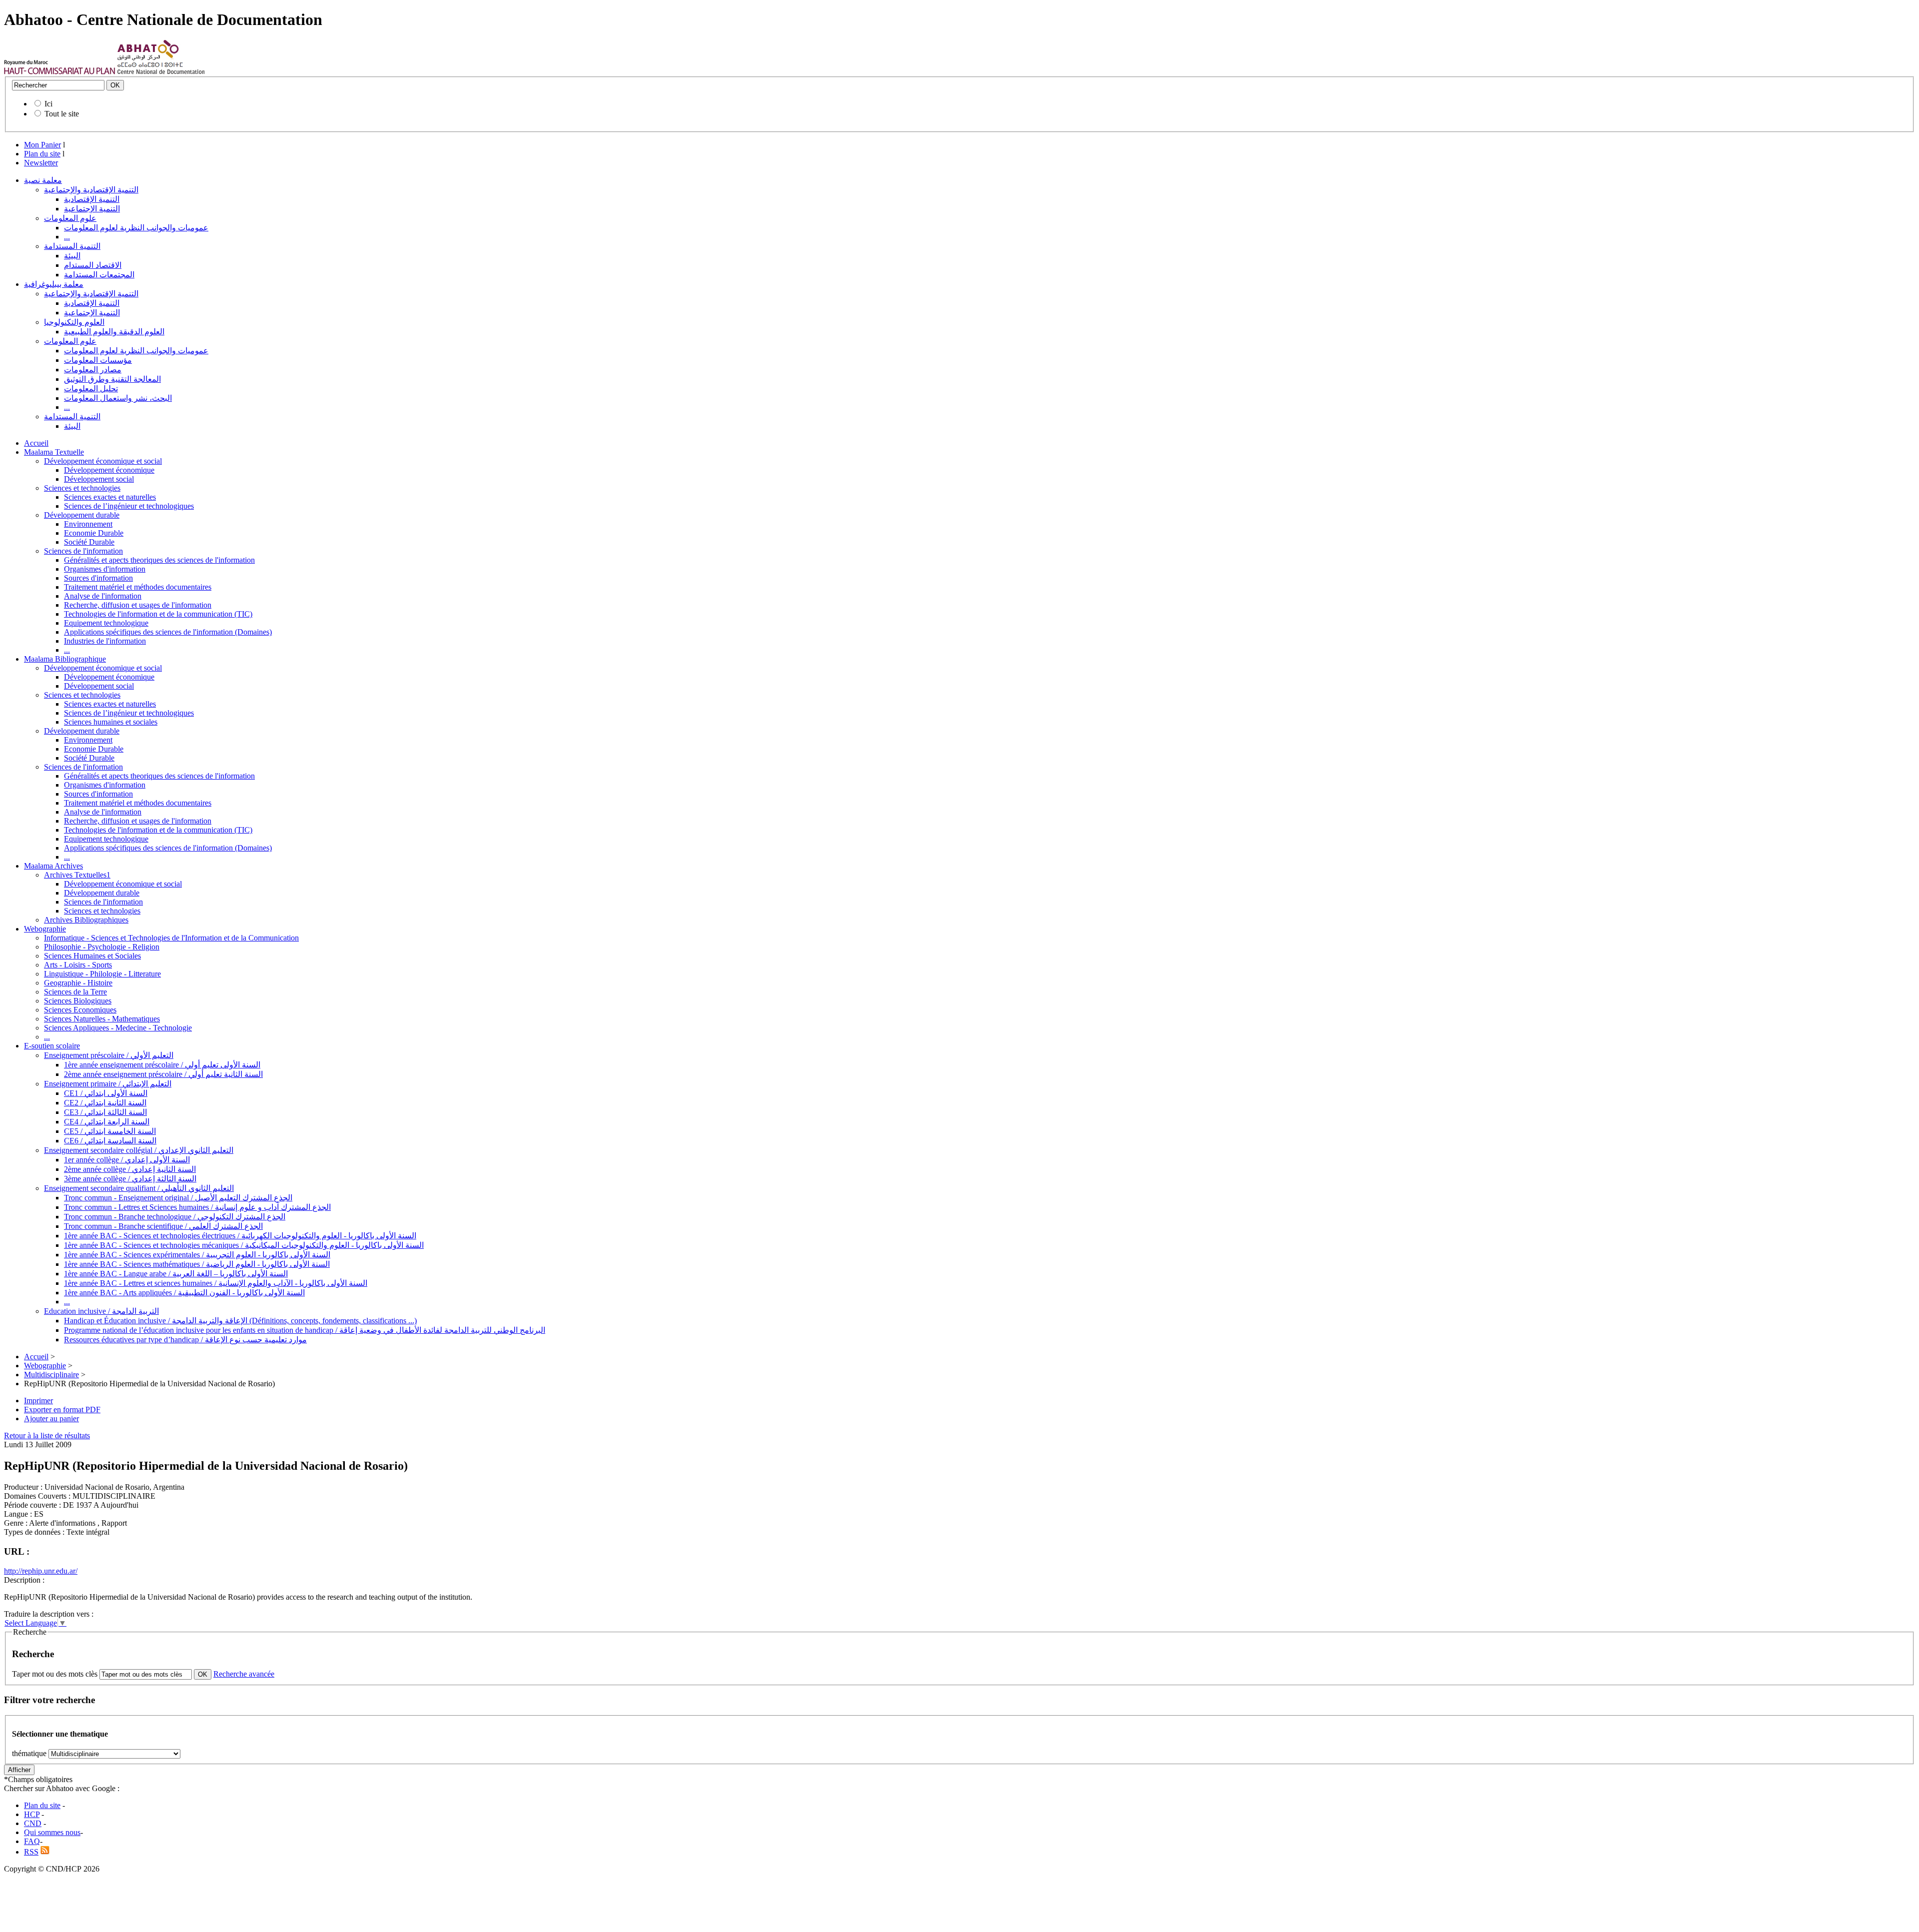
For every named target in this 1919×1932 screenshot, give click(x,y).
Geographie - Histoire (78, 983)
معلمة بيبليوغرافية (54, 284)
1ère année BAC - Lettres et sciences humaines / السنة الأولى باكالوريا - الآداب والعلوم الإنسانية (216, 1283)
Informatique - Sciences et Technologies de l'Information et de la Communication (171, 938)
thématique (29, 1753)
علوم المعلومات (70, 218)
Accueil (36, 443)
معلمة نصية (43, 180)
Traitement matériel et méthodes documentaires (138, 587)
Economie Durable (94, 533)
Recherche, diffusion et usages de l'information (138, 605)
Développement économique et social (103, 461)
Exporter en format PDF (62, 1410)
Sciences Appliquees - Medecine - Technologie (118, 1028)
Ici (48, 104)
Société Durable (89, 542)
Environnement (88, 524)
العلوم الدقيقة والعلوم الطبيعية (114, 332)
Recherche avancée (244, 1674)
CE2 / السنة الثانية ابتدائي (105, 1103)
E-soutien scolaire (52, 1046)
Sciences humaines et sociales (111, 722)
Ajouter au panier (51, 1419)
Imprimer (38, 1401)
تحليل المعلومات (91, 389)
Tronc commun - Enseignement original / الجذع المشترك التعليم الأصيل (178, 1198)
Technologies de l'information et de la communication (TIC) (158, 614)
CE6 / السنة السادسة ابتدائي (110, 1141)
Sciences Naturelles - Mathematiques (102, 1019)
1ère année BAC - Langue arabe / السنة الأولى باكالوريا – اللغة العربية (176, 1274)
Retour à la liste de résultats (47, 1436)
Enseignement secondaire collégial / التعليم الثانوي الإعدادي (139, 1150)
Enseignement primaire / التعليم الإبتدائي (108, 1084)
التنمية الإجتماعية (92, 209)
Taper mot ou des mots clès (55, 1674)
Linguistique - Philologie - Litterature (102, 974)
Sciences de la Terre (75, 992)
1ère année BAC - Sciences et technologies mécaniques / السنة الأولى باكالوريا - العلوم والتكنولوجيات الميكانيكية (244, 1245)
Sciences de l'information (83, 551)
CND (33, 1823)
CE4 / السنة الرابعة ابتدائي (107, 1122)
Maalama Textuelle (54, 452)
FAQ (32, 1841)
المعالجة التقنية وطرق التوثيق (112, 379)
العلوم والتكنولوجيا (74, 322)
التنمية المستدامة (72, 246)
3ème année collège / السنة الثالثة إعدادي (130, 1179)
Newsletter (41, 163)
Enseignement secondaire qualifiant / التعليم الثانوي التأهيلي (139, 1188)
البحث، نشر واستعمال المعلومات (118, 398)
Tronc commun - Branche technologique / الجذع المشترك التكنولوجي (175, 1217)
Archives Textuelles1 (77, 875)
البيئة (72, 256)
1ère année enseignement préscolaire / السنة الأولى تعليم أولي (162, 1065)
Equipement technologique (106, 623)
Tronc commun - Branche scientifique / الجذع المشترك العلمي (163, 1226)
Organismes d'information (105, 569)
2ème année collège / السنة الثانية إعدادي (130, 1169)
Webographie (45, 929)
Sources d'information (98, 578)
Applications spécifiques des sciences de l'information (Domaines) (168, 632)
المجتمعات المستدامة (99, 275)
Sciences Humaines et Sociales (92, 956)
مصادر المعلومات (93, 370)
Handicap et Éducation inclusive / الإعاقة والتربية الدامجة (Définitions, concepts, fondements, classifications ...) (240, 1321)
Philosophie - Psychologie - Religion (102, 947)
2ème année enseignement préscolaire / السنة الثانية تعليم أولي (163, 1074)
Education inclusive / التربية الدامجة (101, 1311)
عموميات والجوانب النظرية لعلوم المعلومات (136, 228)
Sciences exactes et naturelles (110, 497)
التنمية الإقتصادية (92, 199)
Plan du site (42, 154)
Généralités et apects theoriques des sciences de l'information (159, 560)
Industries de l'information (105, 641)
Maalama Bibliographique (65, 659)
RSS (31, 1852)
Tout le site (62, 114)
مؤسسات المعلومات (98, 360)
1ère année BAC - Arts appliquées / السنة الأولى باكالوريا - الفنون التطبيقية (184, 1293)
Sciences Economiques (80, 1010)
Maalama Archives (53, 866)
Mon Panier (42, 145)
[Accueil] (60, 72)
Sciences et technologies (82, 488)
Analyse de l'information (103, 596)
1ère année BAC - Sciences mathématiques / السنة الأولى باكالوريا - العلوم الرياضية (197, 1264)
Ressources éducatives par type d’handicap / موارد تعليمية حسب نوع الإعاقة (185, 1340)
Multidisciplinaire (51, 1375)
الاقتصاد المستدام (93, 265)
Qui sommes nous (52, 1832)
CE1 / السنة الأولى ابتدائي (106, 1093)
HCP (32, 1814)
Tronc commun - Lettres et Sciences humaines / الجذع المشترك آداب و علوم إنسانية (197, 1207)
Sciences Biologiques (78, 1001)
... (67, 237)
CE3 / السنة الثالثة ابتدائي (105, 1112)
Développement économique (109, 470)
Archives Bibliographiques (86, 920)
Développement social (99, 479)
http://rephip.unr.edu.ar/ (41, 1571)
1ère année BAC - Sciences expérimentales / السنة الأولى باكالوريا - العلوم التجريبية (197, 1255)
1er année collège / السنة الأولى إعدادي (127, 1160)
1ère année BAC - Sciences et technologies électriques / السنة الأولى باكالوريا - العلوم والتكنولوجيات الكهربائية (240, 1236)
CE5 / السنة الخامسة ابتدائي (110, 1131)
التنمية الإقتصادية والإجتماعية (91, 190)
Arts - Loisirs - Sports (78, 965)
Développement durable (82, 515)
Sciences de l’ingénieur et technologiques (129, 506)
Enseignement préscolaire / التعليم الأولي (109, 1055)
